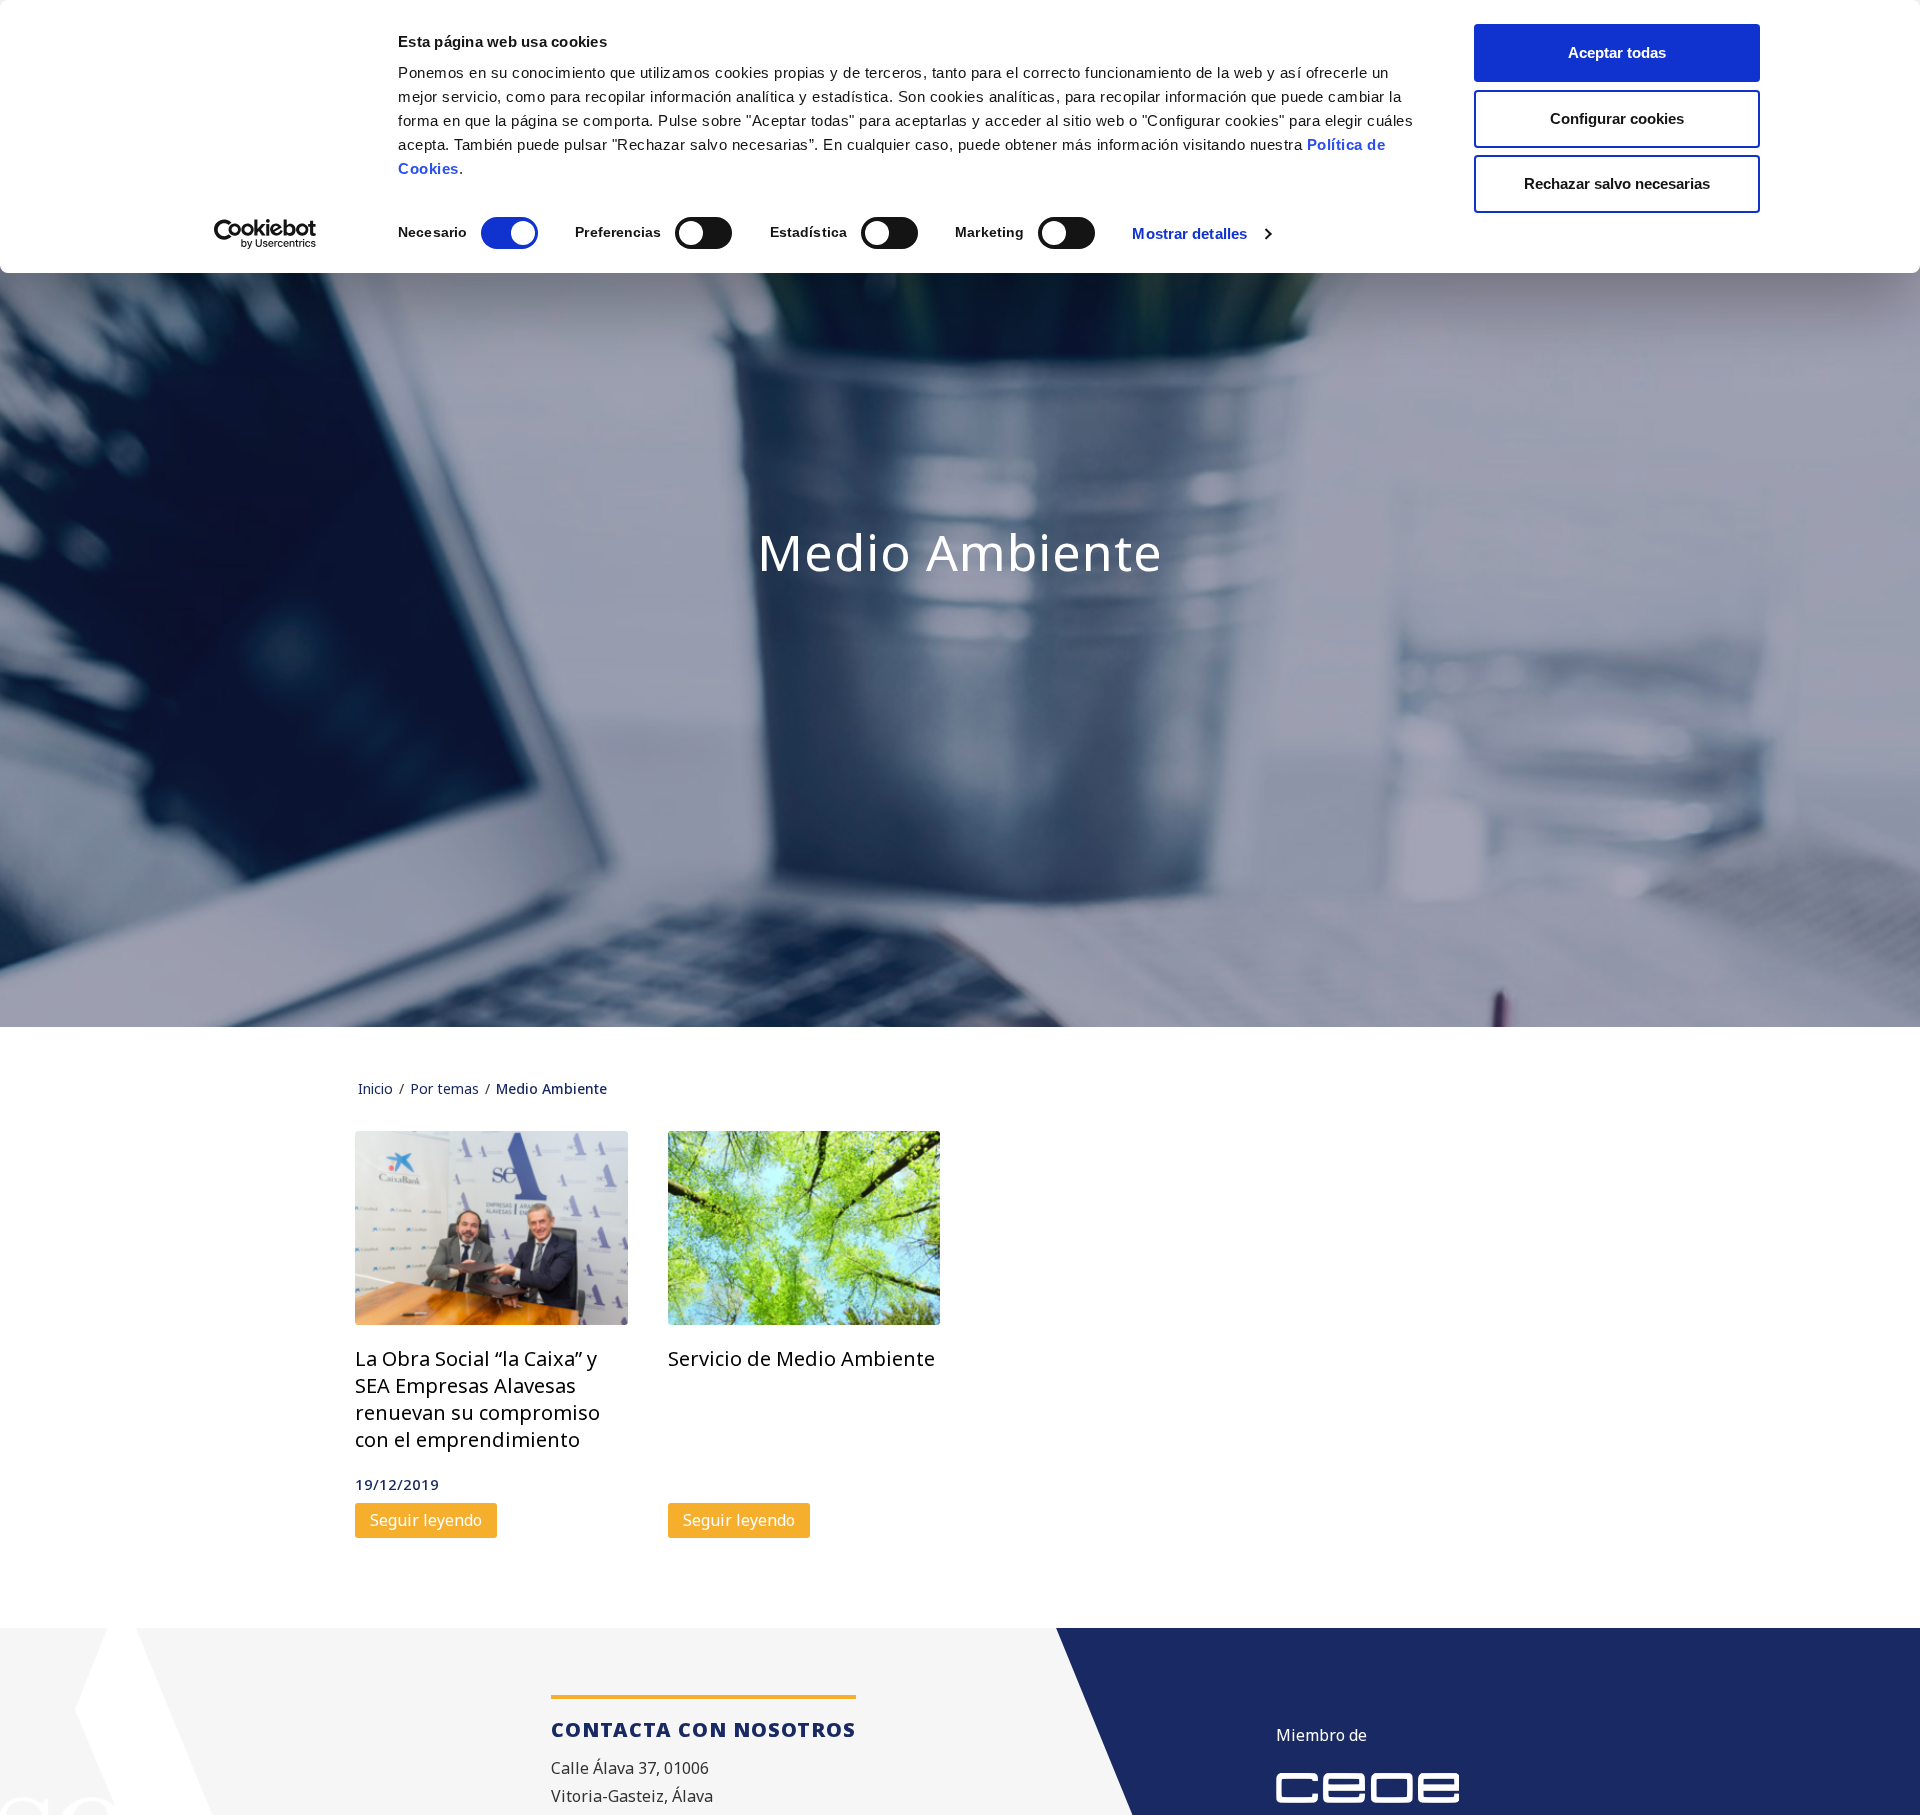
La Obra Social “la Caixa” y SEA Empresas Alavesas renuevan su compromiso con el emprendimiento (477, 1399)
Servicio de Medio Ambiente (801, 1358)
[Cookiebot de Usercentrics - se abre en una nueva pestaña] (265, 234)
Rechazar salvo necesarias (1617, 183)
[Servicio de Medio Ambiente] (804, 1228)
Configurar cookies (1617, 118)
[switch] (703, 233)
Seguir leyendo (426, 1520)
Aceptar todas (1617, 52)
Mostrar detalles (1189, 233)
